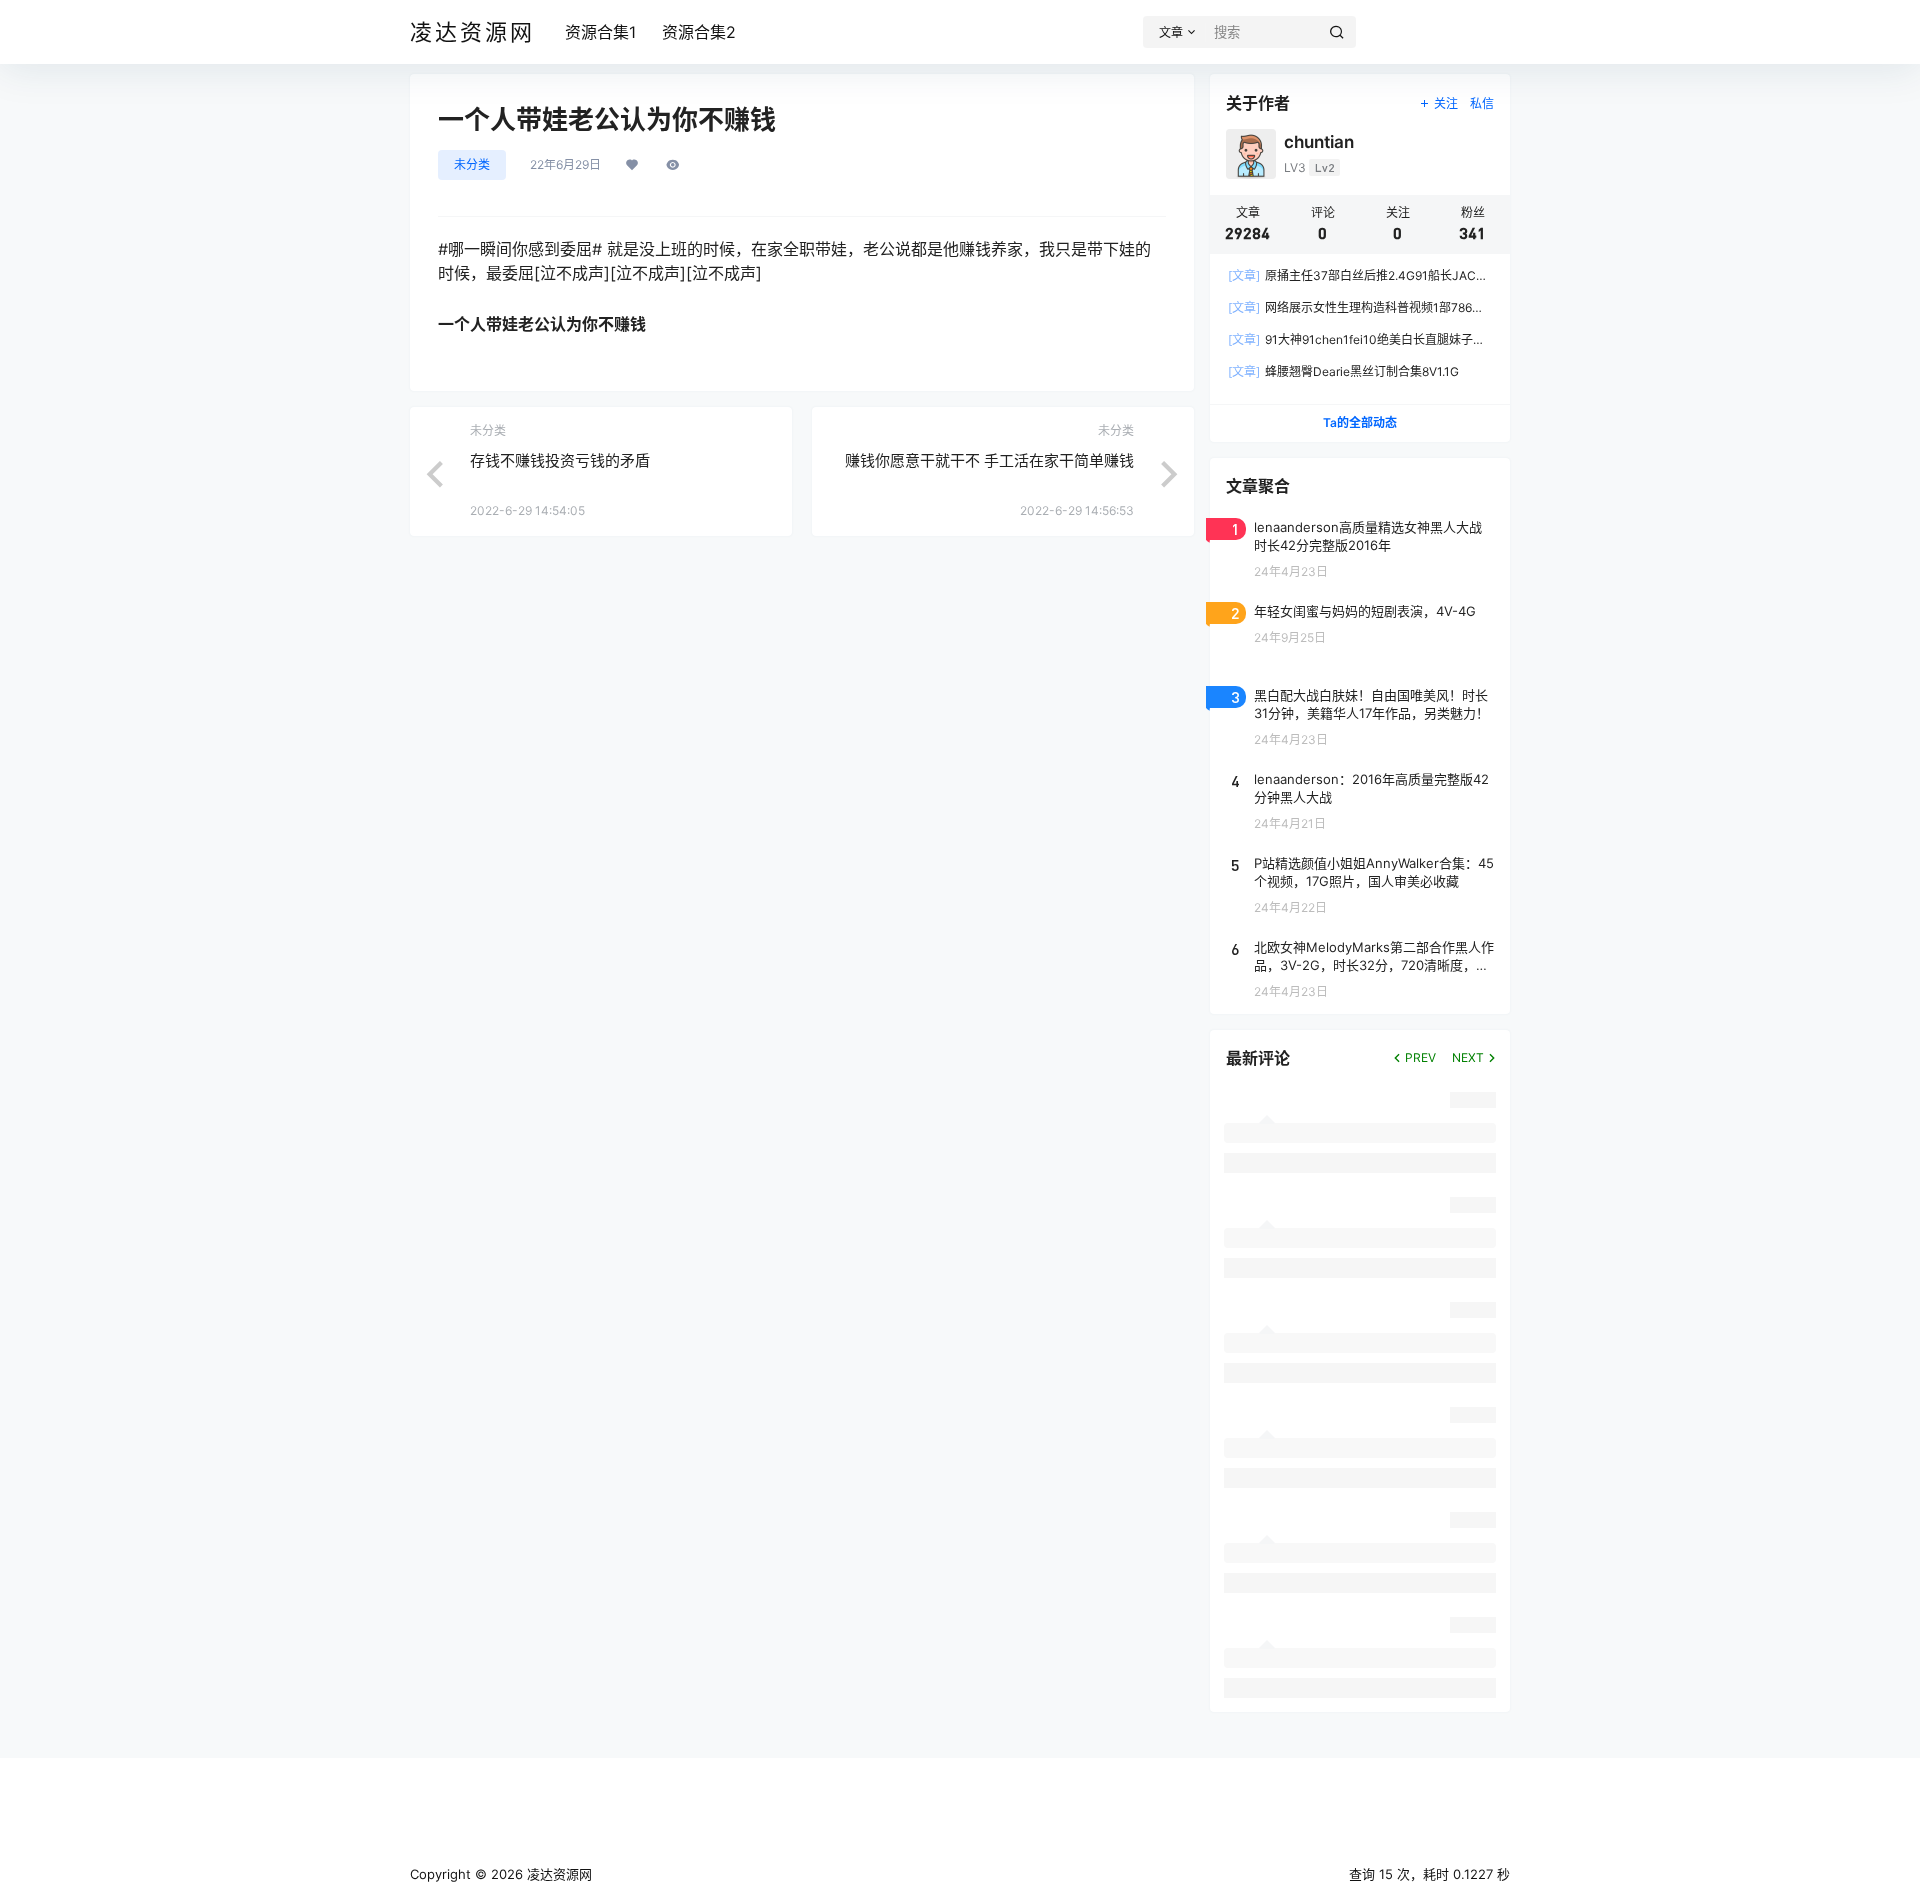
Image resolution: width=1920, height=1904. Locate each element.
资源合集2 (699, 32)
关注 (1446, 103)
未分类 (472, 164)
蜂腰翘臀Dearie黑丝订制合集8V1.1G (1343, 371)
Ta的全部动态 (1360, 422)
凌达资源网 (557, 1874)
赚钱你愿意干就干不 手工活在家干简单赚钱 (989, 460)
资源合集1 (600, 32)
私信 (1482, 103)
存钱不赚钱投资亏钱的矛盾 (560, 460)
